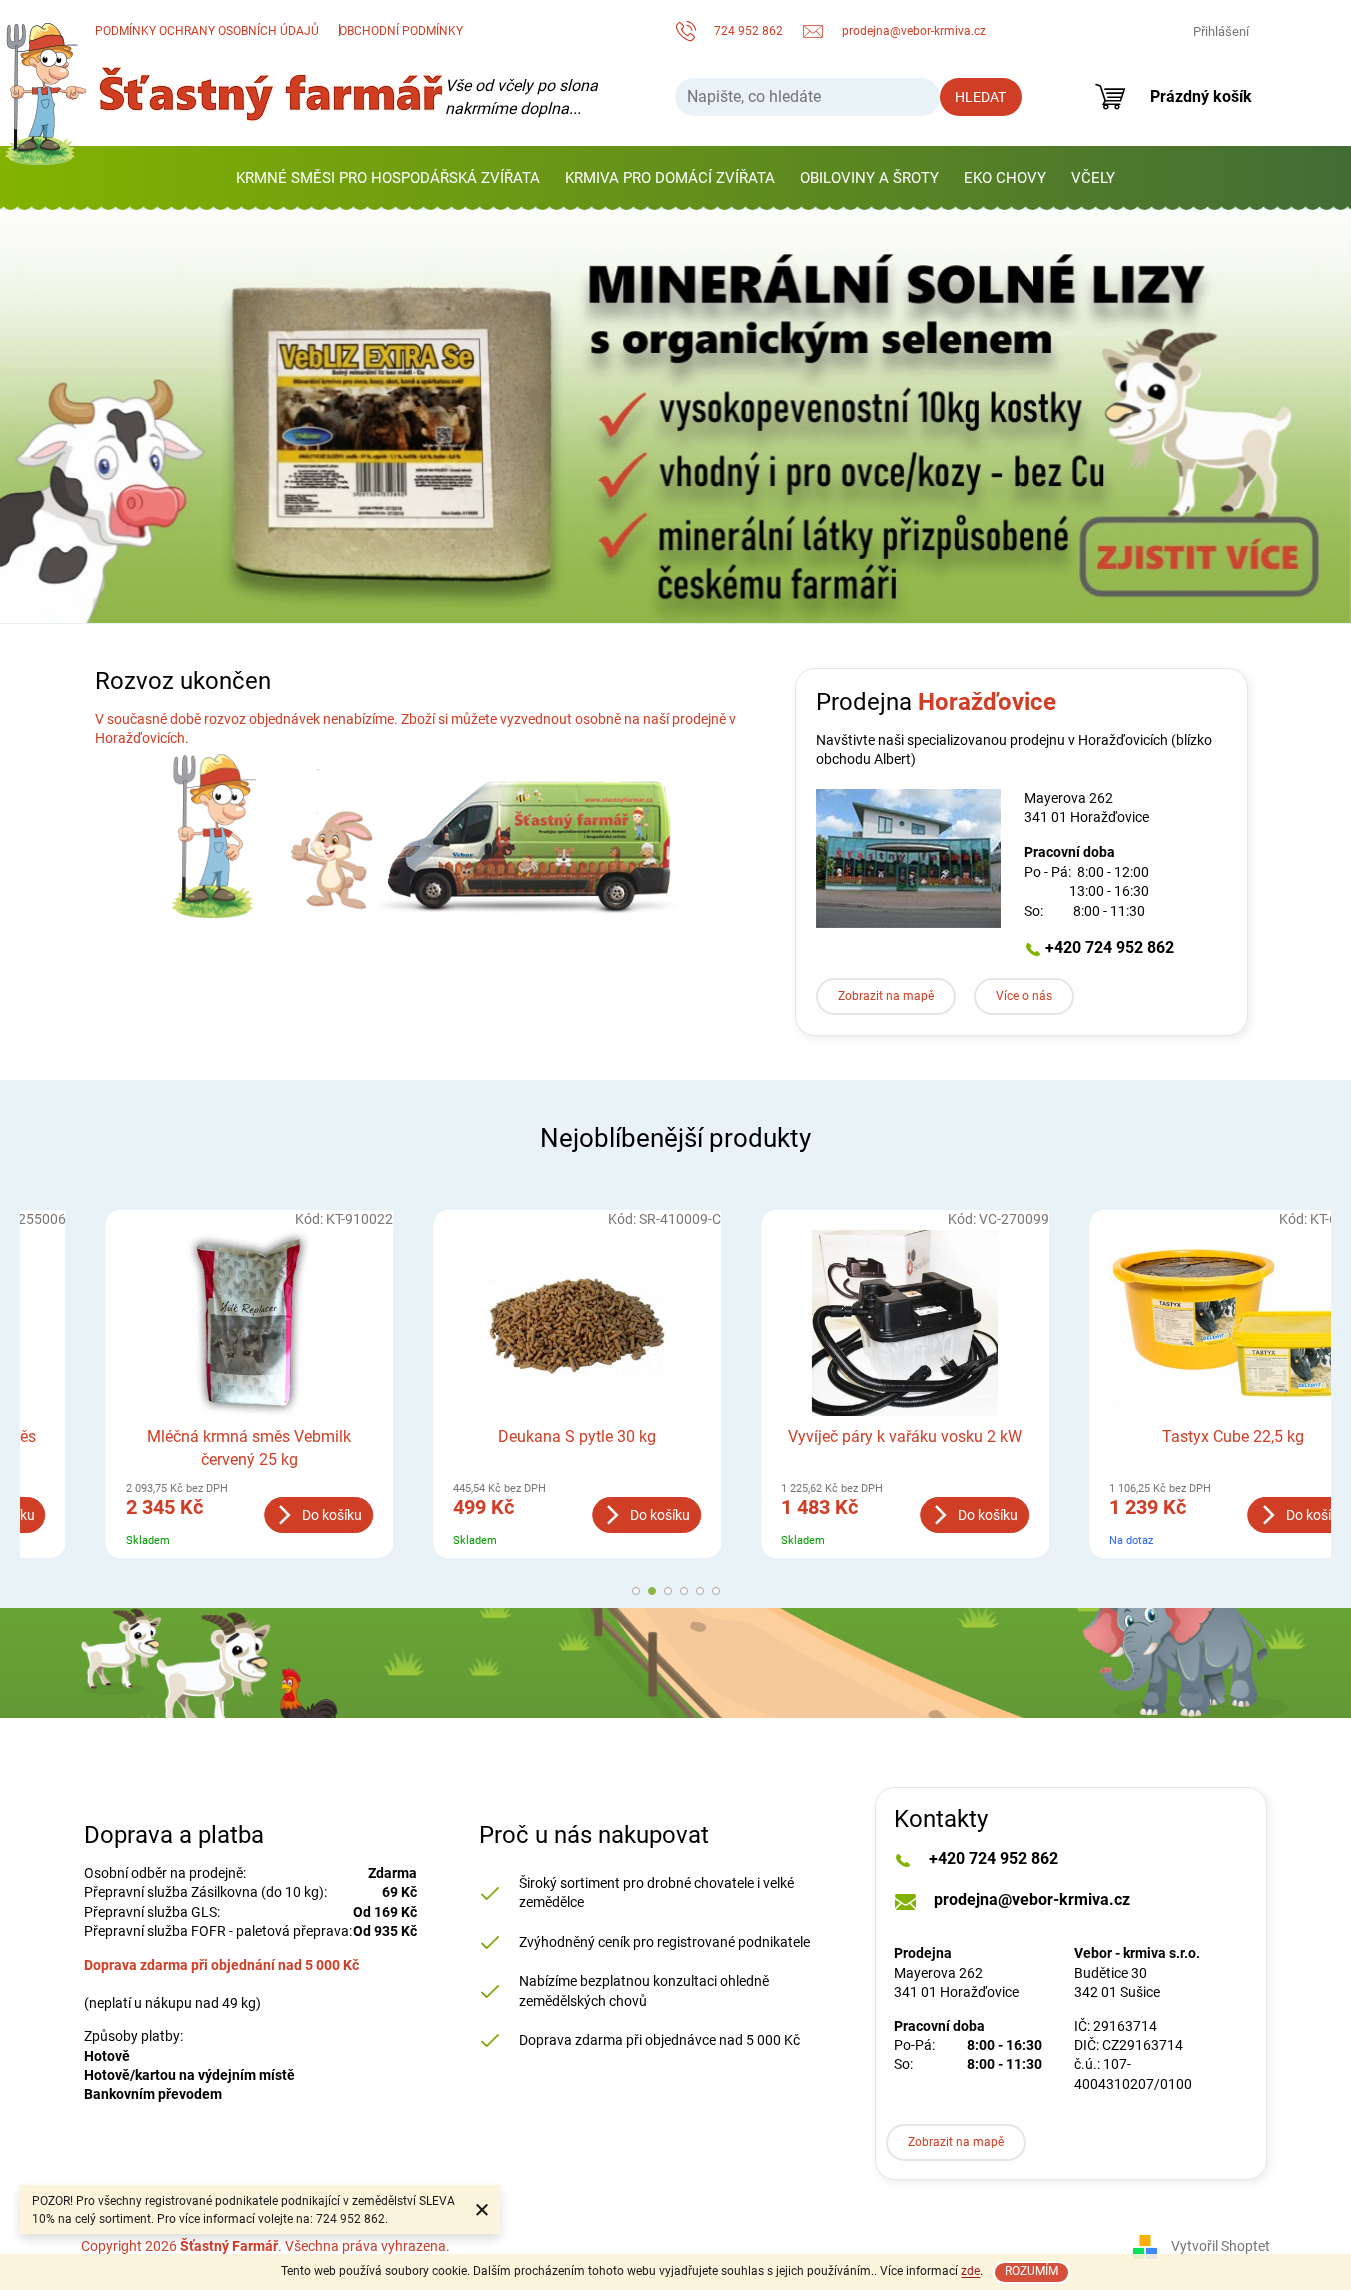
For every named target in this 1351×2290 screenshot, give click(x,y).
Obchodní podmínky (401, 31)
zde (970, 2271)
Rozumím (1031, 2271)
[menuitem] (388, 178)
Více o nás (1024, 996)
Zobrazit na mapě (886, 996)
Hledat (980, 97)
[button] (67, 417)
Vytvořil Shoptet (1220, 2246)
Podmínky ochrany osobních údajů (207, 31)
